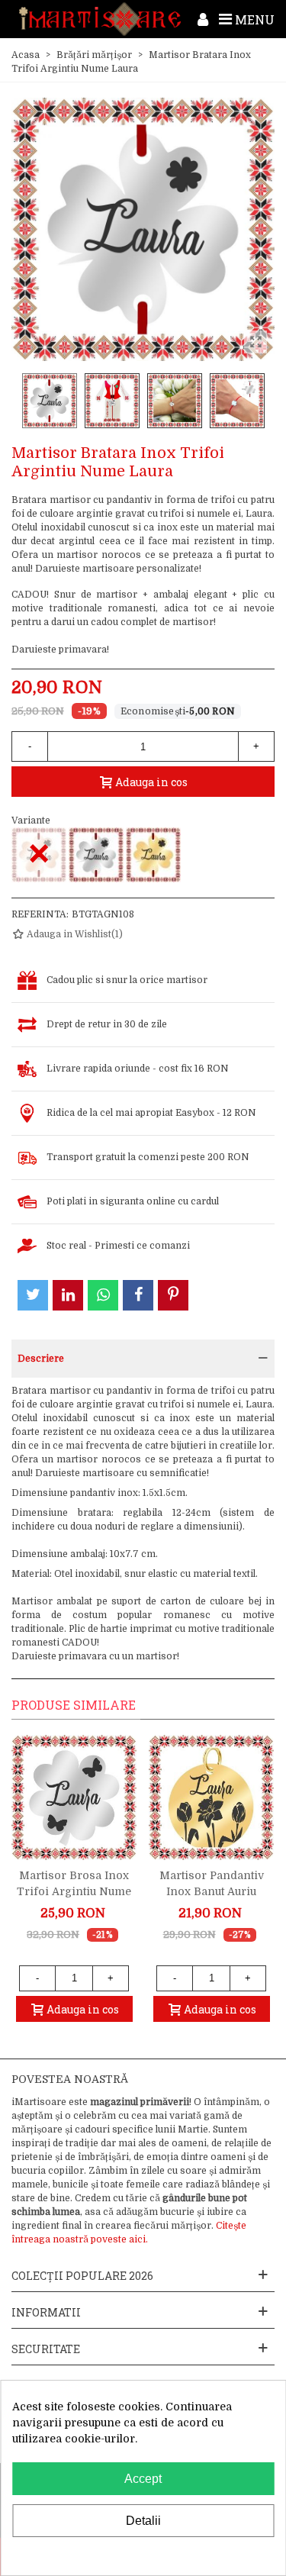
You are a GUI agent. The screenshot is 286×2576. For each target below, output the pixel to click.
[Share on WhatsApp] (103, 1295)
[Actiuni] (203, 19)
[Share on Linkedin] (68, 1295)
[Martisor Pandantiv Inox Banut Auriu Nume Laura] (211, 1797)
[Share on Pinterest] (173, 1295)
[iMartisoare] (100, 19)
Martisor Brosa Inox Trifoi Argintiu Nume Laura (74, 1891)
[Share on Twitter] (33, 1295)
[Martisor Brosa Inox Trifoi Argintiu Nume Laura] (74, 1797)
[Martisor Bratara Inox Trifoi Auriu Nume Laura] (153, 855)
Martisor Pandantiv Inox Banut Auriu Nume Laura (212, 1891)
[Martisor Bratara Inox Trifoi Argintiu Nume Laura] (96, 855)
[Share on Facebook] (138, 1295)
